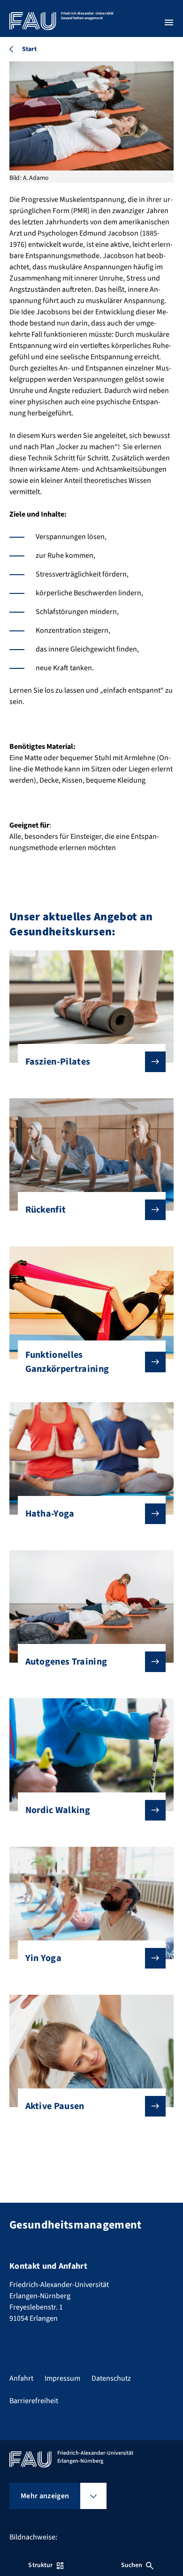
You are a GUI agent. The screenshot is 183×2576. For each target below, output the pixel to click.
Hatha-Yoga (50, 1514)
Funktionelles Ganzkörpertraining (67, 1362)
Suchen (132, 2565)
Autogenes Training (66, 1662)
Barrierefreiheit (34, 2401)
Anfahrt (21, 2378)
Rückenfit (46, 1210)
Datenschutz (111, 2378)
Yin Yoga (44, 1958)
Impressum (62, 2378)
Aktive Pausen (55, 2106)
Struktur (40, 2565)
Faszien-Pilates (58, 1062)
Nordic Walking (58, 1810)
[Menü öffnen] (169, 22)
